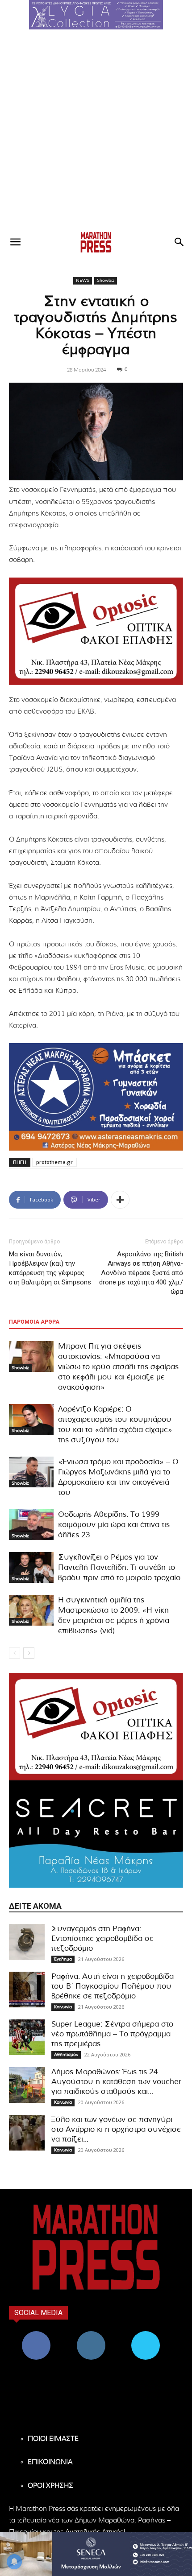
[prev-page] (15, 1653)
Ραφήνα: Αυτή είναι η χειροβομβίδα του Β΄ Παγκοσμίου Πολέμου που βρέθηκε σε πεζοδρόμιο (113, 1986)
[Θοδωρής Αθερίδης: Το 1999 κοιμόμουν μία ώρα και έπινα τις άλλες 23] (31, 1525)
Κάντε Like (36, 2334)
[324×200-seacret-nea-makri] (96, 1834)
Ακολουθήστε (91, 2334)
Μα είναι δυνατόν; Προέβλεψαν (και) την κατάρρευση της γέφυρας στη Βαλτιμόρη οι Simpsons (50, 1268)
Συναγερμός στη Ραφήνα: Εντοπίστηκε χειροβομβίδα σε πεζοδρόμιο (102, 1938)
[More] (120, 1200)
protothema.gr (54, 1162)
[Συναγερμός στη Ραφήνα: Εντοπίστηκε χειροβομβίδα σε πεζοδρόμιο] (27, 1942)
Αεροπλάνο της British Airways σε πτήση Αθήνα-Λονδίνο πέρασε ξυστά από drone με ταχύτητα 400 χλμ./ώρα (141, 1273)
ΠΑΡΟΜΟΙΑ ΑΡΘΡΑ (34, 1322)
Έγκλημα (63, 1959)
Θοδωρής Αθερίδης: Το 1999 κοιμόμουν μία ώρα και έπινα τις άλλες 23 (114, 1525)
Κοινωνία (63, 2007)
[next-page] (29, 1653)
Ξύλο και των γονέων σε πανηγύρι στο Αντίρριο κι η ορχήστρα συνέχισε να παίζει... (116, 2129)
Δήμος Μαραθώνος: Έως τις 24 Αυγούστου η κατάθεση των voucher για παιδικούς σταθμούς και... (116, 2082)
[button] (96, 15)
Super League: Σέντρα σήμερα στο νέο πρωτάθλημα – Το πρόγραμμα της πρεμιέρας (112, 2034)
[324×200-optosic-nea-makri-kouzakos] (96, 631)
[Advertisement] (96, 130)
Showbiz (106, 281)
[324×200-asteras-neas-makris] (96, 1097)
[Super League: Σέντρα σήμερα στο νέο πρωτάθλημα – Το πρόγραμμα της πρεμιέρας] (27, 2037)
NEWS (83, 281)
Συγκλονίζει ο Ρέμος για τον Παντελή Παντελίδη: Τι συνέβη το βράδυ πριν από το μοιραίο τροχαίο (119, 1567)
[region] (96, 15)
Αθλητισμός (66, 2055)
